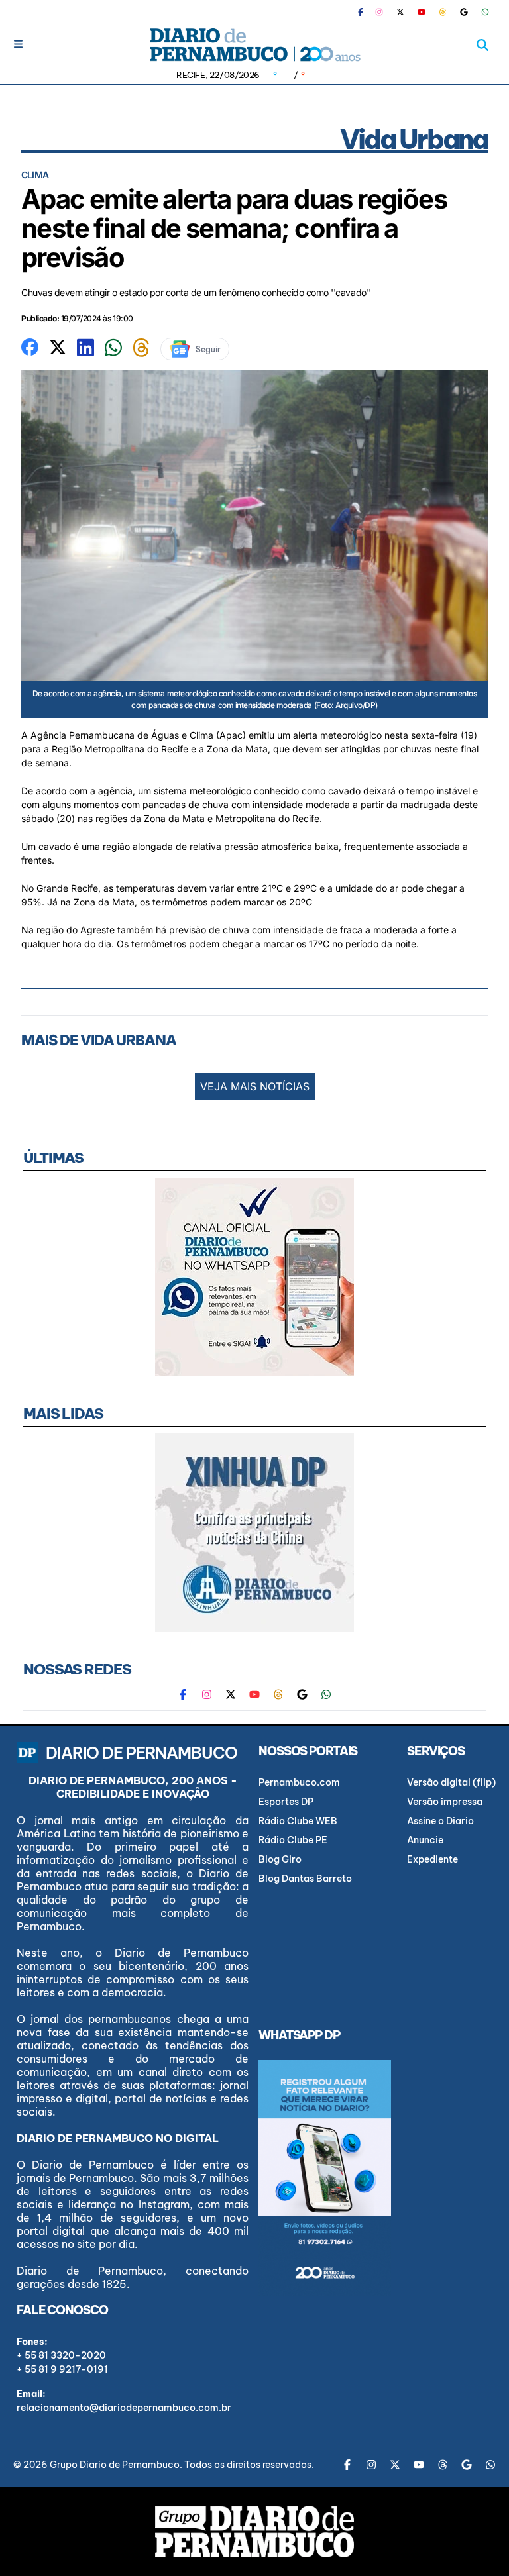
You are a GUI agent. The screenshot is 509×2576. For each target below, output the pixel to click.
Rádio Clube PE (293, 1840)
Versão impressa (445, 1802)
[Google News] (464, 12)
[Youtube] (422, 12)
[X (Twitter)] (400, 12)
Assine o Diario (440, 1821)
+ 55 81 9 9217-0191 (62, 2369)
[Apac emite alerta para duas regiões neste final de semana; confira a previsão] (30, 346)
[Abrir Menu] (18, 44)
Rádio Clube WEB (298, 1821)
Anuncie (425, 1840)
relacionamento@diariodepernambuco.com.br (124, 2408)
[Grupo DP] (254, 2532)
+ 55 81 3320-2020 (61, 2355)
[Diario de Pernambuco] (254, 45)
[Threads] (443, 12)
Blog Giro (280, 1859)
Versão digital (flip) (451, 1782)
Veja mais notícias (255, 1086)
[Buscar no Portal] (482, 45)
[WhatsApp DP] (485, 12)
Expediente (432, 1859)
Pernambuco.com (299, 1782)
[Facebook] (366, 12)
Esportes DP (286, 1802)
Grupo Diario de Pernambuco (115, 2465)
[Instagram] (379, 12)
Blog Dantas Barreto (305, 1879)
